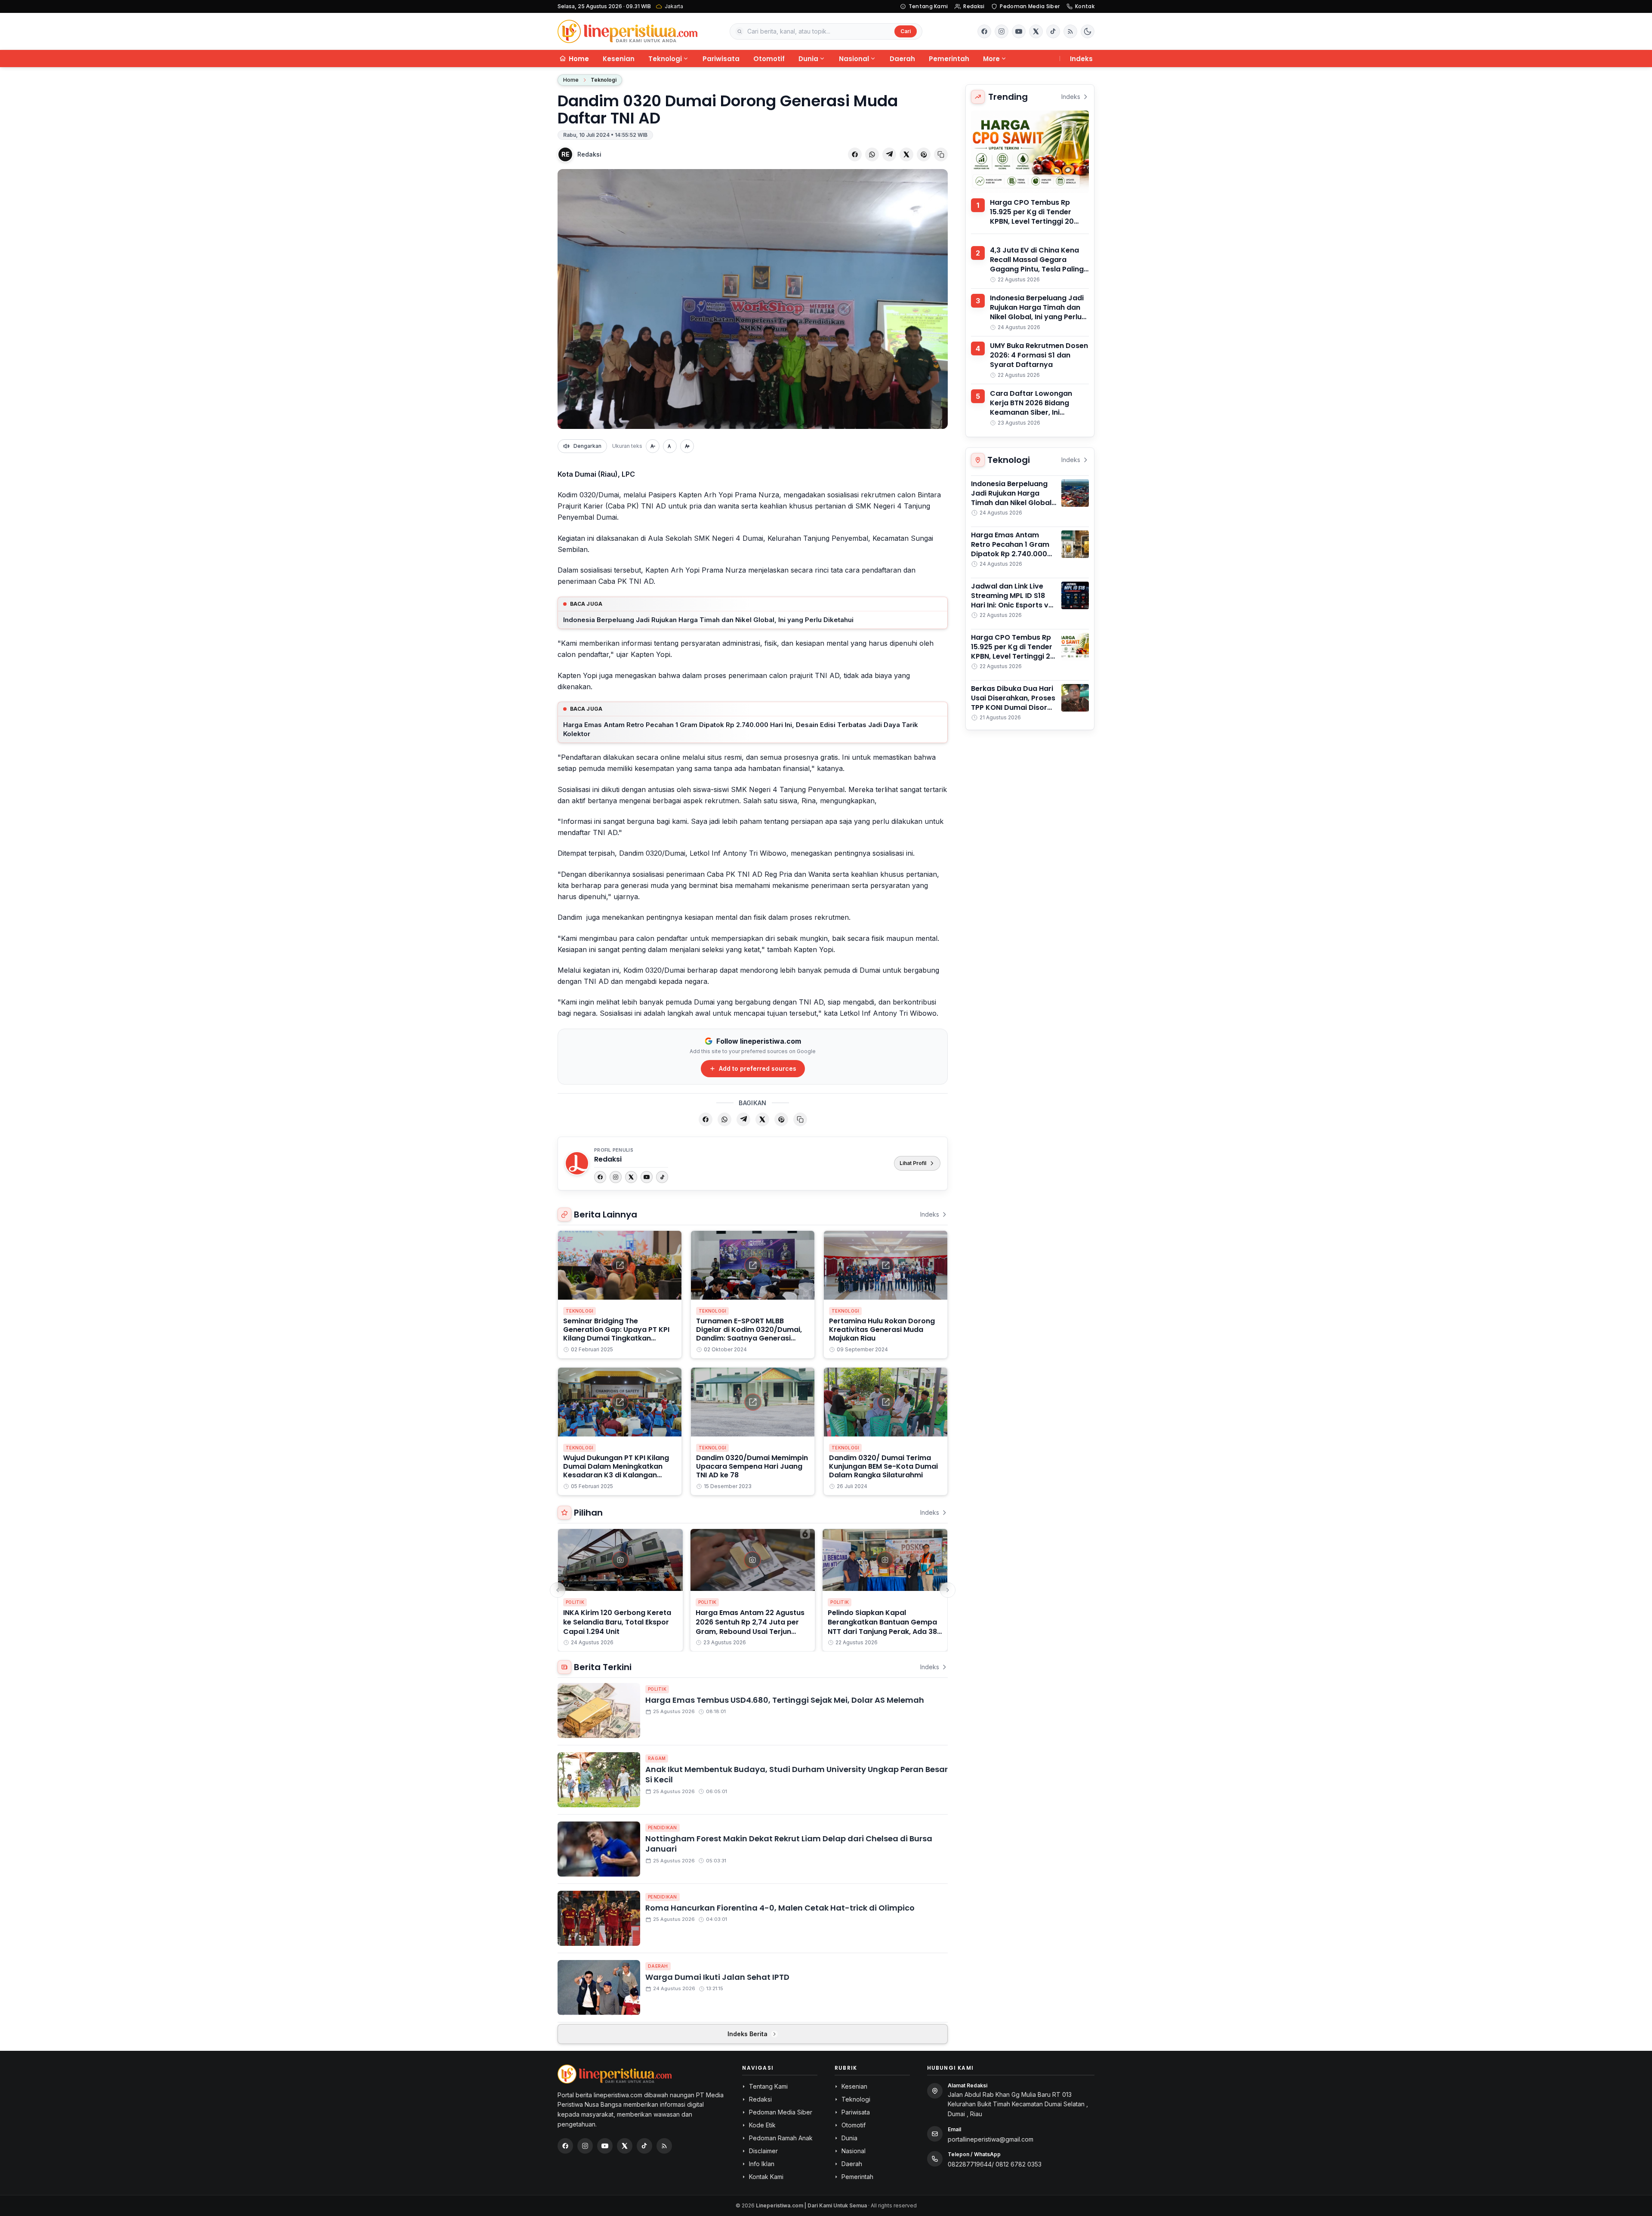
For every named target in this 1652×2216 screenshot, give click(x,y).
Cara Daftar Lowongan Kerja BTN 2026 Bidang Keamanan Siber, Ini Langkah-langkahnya (1031, 408)
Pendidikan (663, 1828)
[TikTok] (662, 1177)
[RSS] (1070, 31)
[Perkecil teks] (653, 446)
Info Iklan (762, 2164)
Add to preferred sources (758, 1068)
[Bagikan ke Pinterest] (924, 154)
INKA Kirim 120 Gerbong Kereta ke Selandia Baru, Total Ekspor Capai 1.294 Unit (617, 1622)
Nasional (854, 59)
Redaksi (974, 6)
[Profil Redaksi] (577, 1163)
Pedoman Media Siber (1030, 6)
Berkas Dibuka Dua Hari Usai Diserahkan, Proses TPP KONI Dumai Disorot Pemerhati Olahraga (1013, 703)
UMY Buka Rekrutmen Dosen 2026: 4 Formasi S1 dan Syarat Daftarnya (1039, 355)
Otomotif (769, 59)
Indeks (1081, 59)
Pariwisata (721, 59)
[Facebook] (984, 31)
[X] (631, 1177)
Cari (906, 31)
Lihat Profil (913, 1163)
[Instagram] (616, 1177)
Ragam (657, 1758)
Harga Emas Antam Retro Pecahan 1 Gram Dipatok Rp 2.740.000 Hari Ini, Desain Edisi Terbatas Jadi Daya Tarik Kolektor (741, 729)
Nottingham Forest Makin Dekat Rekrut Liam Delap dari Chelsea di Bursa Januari (789, 1844)
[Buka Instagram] (1002, 31)
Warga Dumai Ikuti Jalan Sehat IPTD (717, 1977)
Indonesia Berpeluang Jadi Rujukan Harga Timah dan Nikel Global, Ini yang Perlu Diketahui (708, 620)
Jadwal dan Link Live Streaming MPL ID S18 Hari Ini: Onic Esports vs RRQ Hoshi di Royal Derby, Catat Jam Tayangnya (1012, 610)
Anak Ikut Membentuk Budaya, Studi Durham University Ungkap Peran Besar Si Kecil (797, 1775)
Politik (575, 1602)
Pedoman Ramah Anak (781, 2138)
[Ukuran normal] (670, 446)
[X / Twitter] (625, 2146)
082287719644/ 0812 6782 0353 (995, 2164)
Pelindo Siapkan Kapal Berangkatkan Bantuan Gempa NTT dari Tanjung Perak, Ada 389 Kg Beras (885, 1627)
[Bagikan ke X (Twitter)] (906, 154)
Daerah (902, 59)
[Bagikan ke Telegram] (889, 154)
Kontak (1085, 6)
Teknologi (665, 59)
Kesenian (619, 59)
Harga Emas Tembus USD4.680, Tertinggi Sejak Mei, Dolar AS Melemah (785, 1700)
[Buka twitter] (1036, 31)
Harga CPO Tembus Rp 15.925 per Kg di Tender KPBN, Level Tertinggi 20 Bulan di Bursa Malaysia (1032, 217)
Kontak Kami (766, 2177)
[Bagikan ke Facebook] (855, 154)
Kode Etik (762, 2125)
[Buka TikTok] (1053, 31)
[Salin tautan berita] (941, 154)
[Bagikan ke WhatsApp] (872, 154)
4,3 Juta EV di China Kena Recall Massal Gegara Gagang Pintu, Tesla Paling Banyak (1037, 264)
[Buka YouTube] (1019, 31)
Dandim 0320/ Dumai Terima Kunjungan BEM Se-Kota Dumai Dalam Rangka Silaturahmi (883, 1466)
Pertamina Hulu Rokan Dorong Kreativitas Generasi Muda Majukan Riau (882, 1330)
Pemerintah (949, 59)
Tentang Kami (928, 6)
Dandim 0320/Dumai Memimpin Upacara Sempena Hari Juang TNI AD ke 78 (752, 1466)
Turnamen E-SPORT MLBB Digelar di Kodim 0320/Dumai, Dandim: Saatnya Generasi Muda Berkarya (749, 1334)
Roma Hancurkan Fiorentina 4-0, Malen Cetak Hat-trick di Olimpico (780, 1908)
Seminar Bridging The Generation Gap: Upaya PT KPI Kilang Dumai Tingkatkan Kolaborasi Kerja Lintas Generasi (616, 1338)
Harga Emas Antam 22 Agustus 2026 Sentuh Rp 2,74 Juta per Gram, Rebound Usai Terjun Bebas (750, 1627)
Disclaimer (763, 2151)
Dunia (808, 59)
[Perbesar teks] (687, 446)
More (991, 59)
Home (571, 80)
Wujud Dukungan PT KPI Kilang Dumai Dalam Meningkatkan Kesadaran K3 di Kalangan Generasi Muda (616, 1471)
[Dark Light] (1088, 31)
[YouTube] (647, 1177)
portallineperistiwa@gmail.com (991, 2139)
